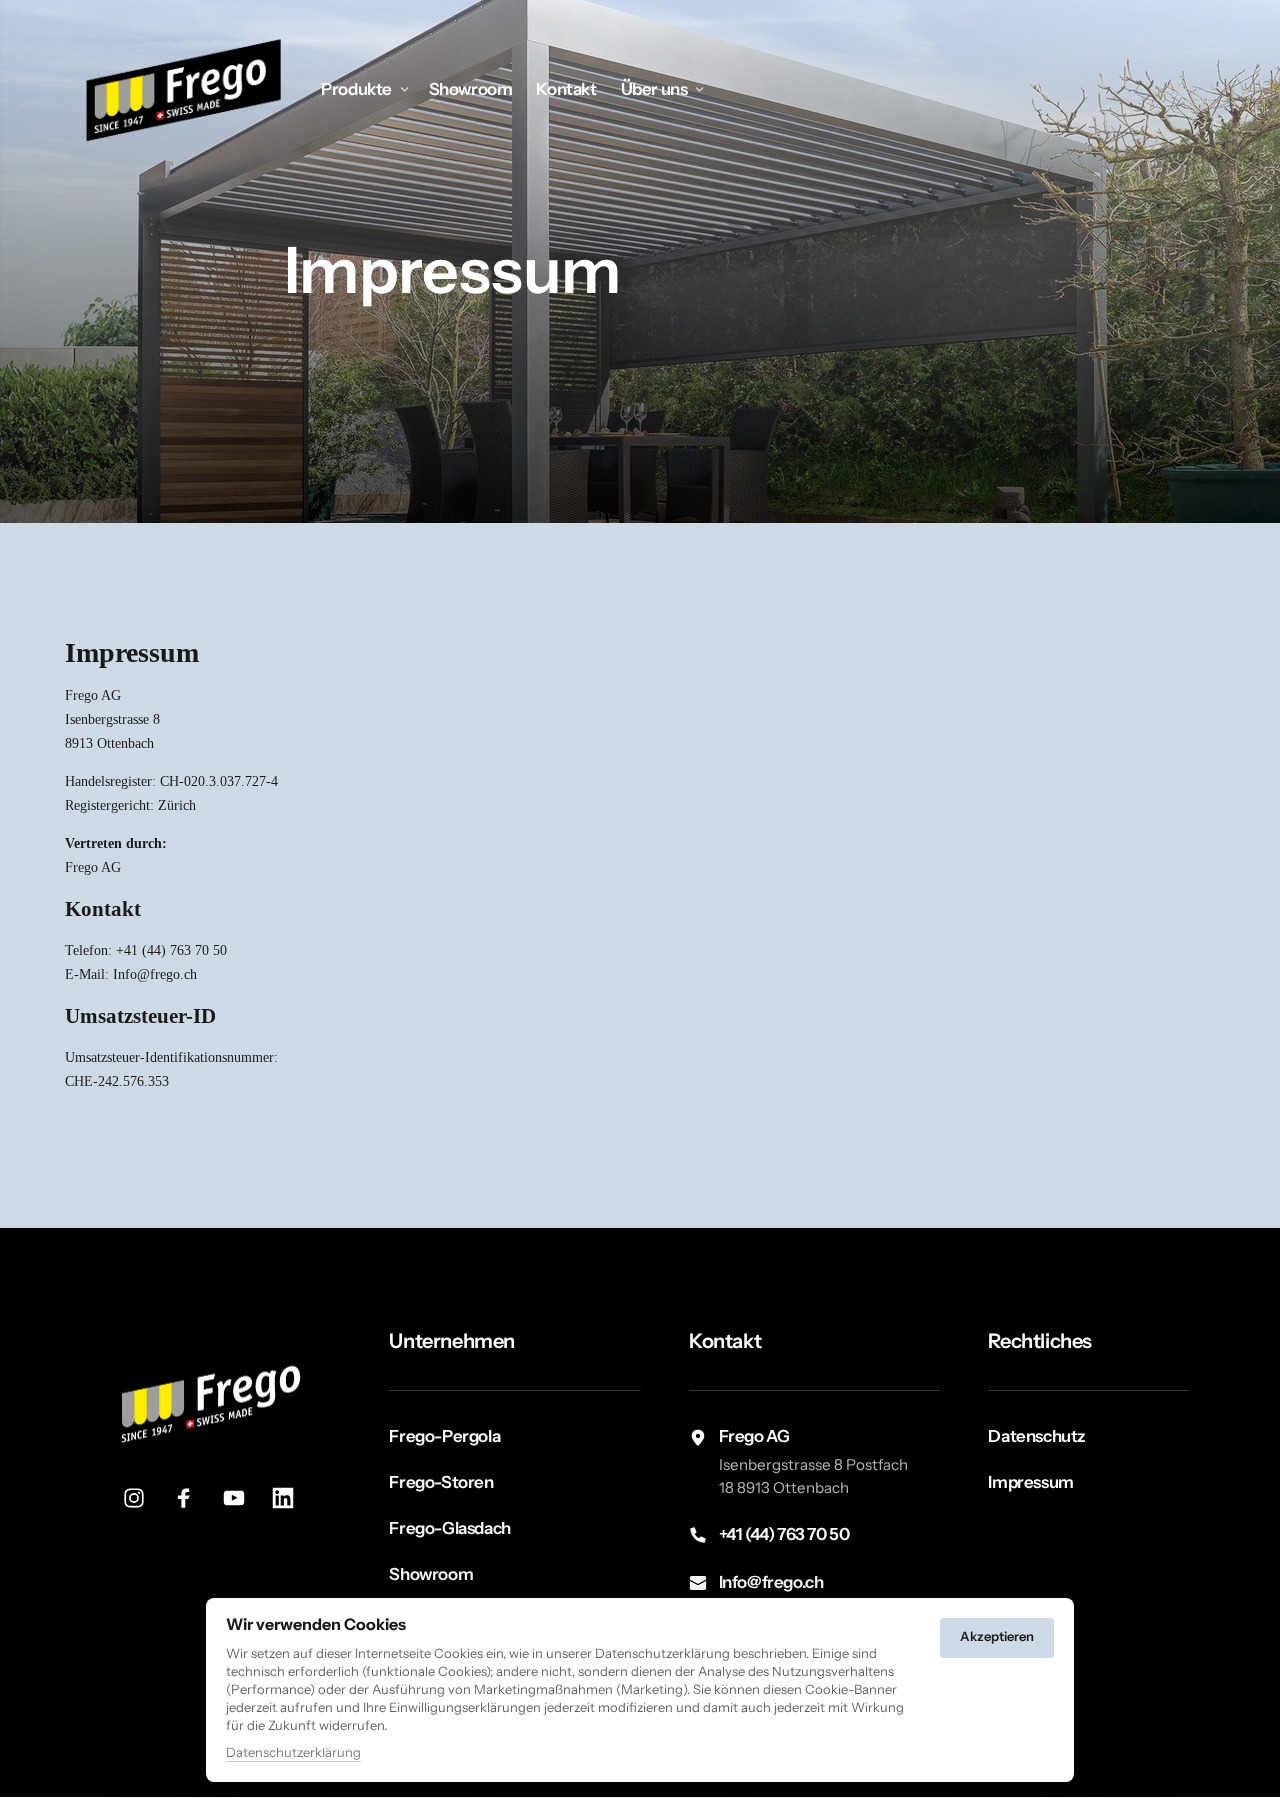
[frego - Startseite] (185, 89)
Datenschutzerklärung (293, 1753)
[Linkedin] (290, 1497)
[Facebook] (191, 1497)
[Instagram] (142, 1497)
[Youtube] (241, 1497)
